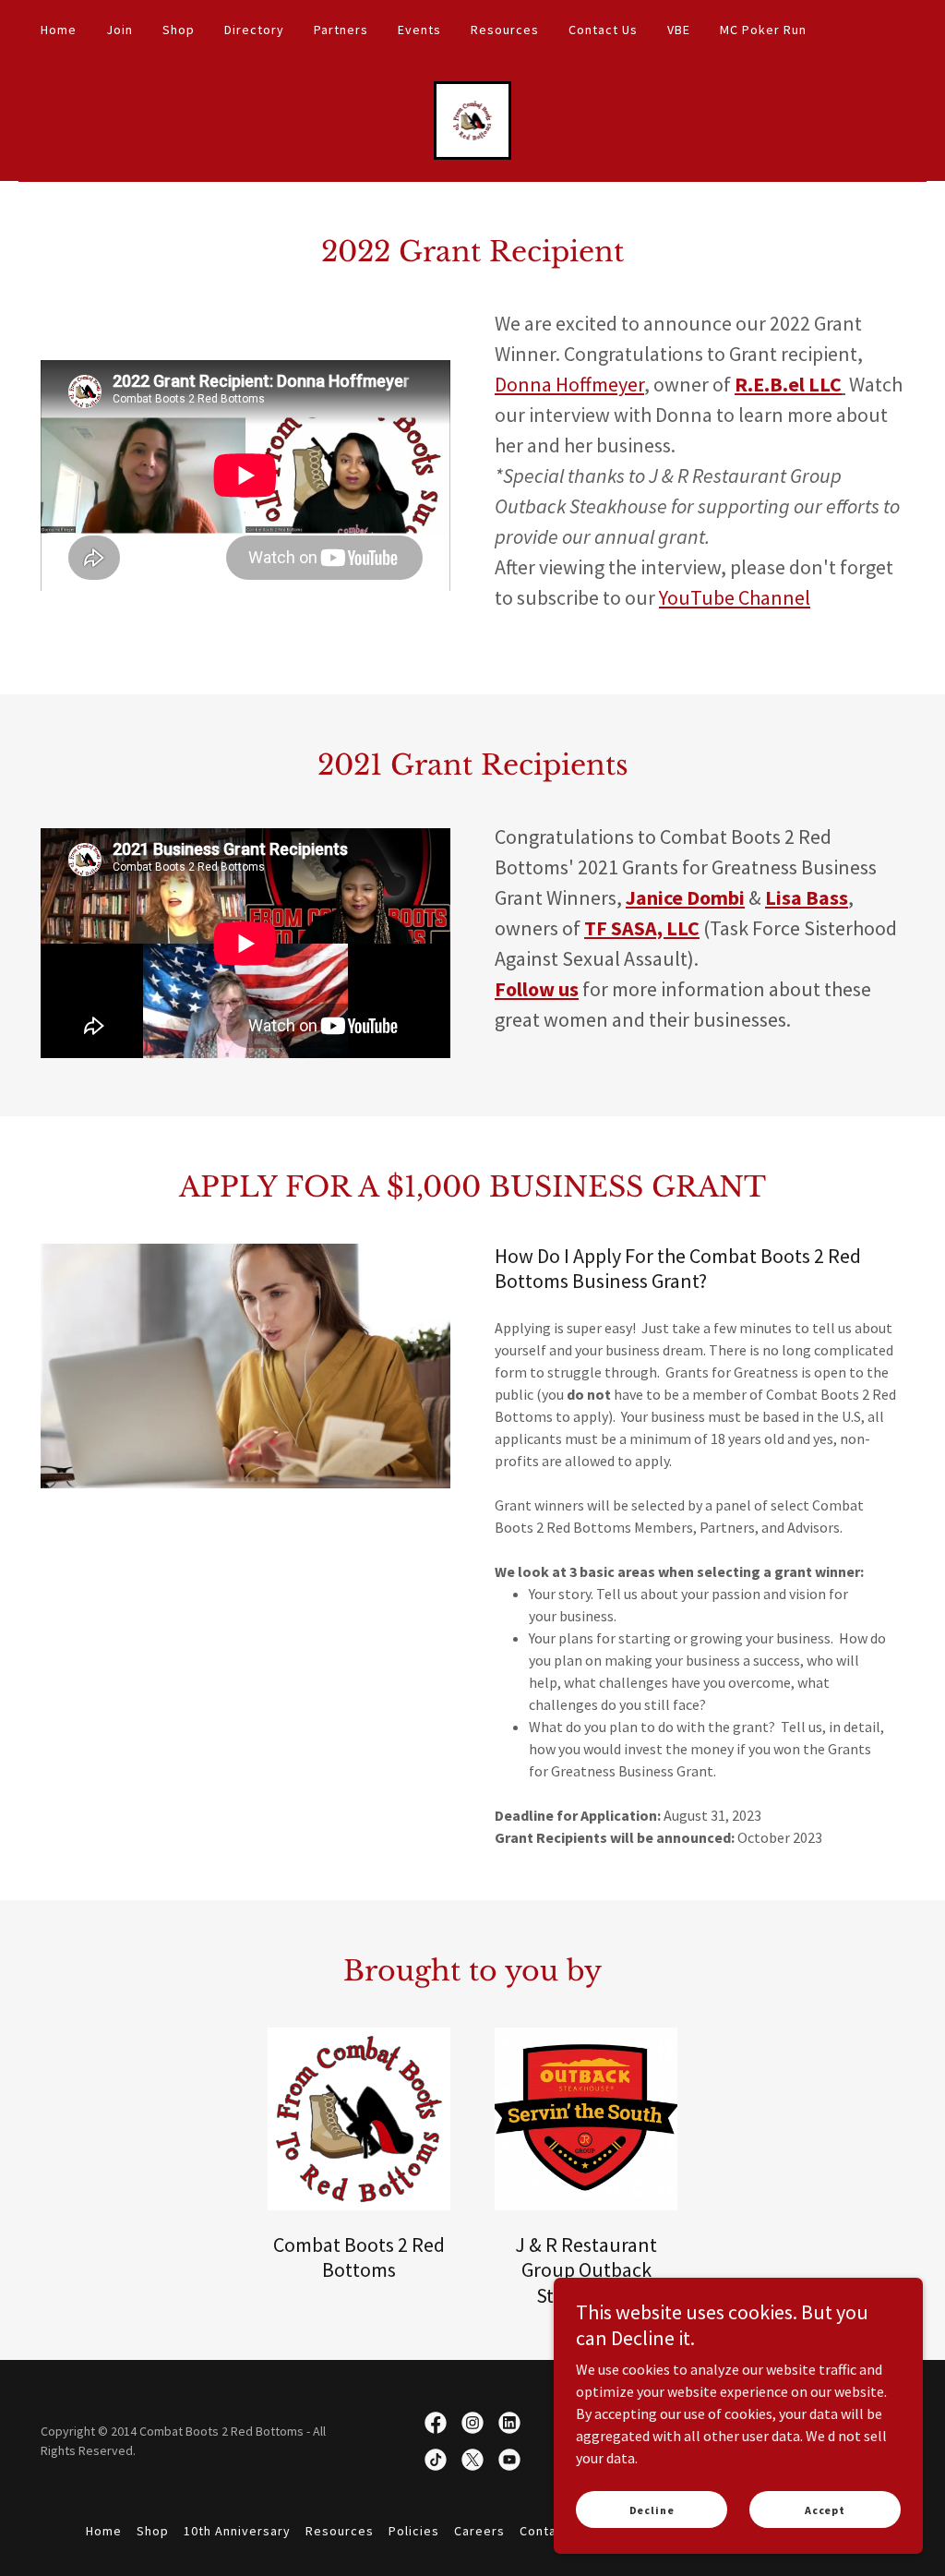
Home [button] (104, 2531)
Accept (825, 2510)
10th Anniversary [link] (237, 2531)
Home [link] (59, 30)
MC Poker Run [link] (763, 30)
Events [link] (419, 30)
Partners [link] (341, 30)
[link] (473, 118)
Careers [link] (479, 2531)
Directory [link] (254, 30)
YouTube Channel (735, 597)
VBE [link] (679, 30)
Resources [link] (505, 30)
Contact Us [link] (603, 30)
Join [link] (120, 30)
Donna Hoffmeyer (569, 384)
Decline (652, 2510)
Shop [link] (179, 30)
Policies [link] (414, 2531)
